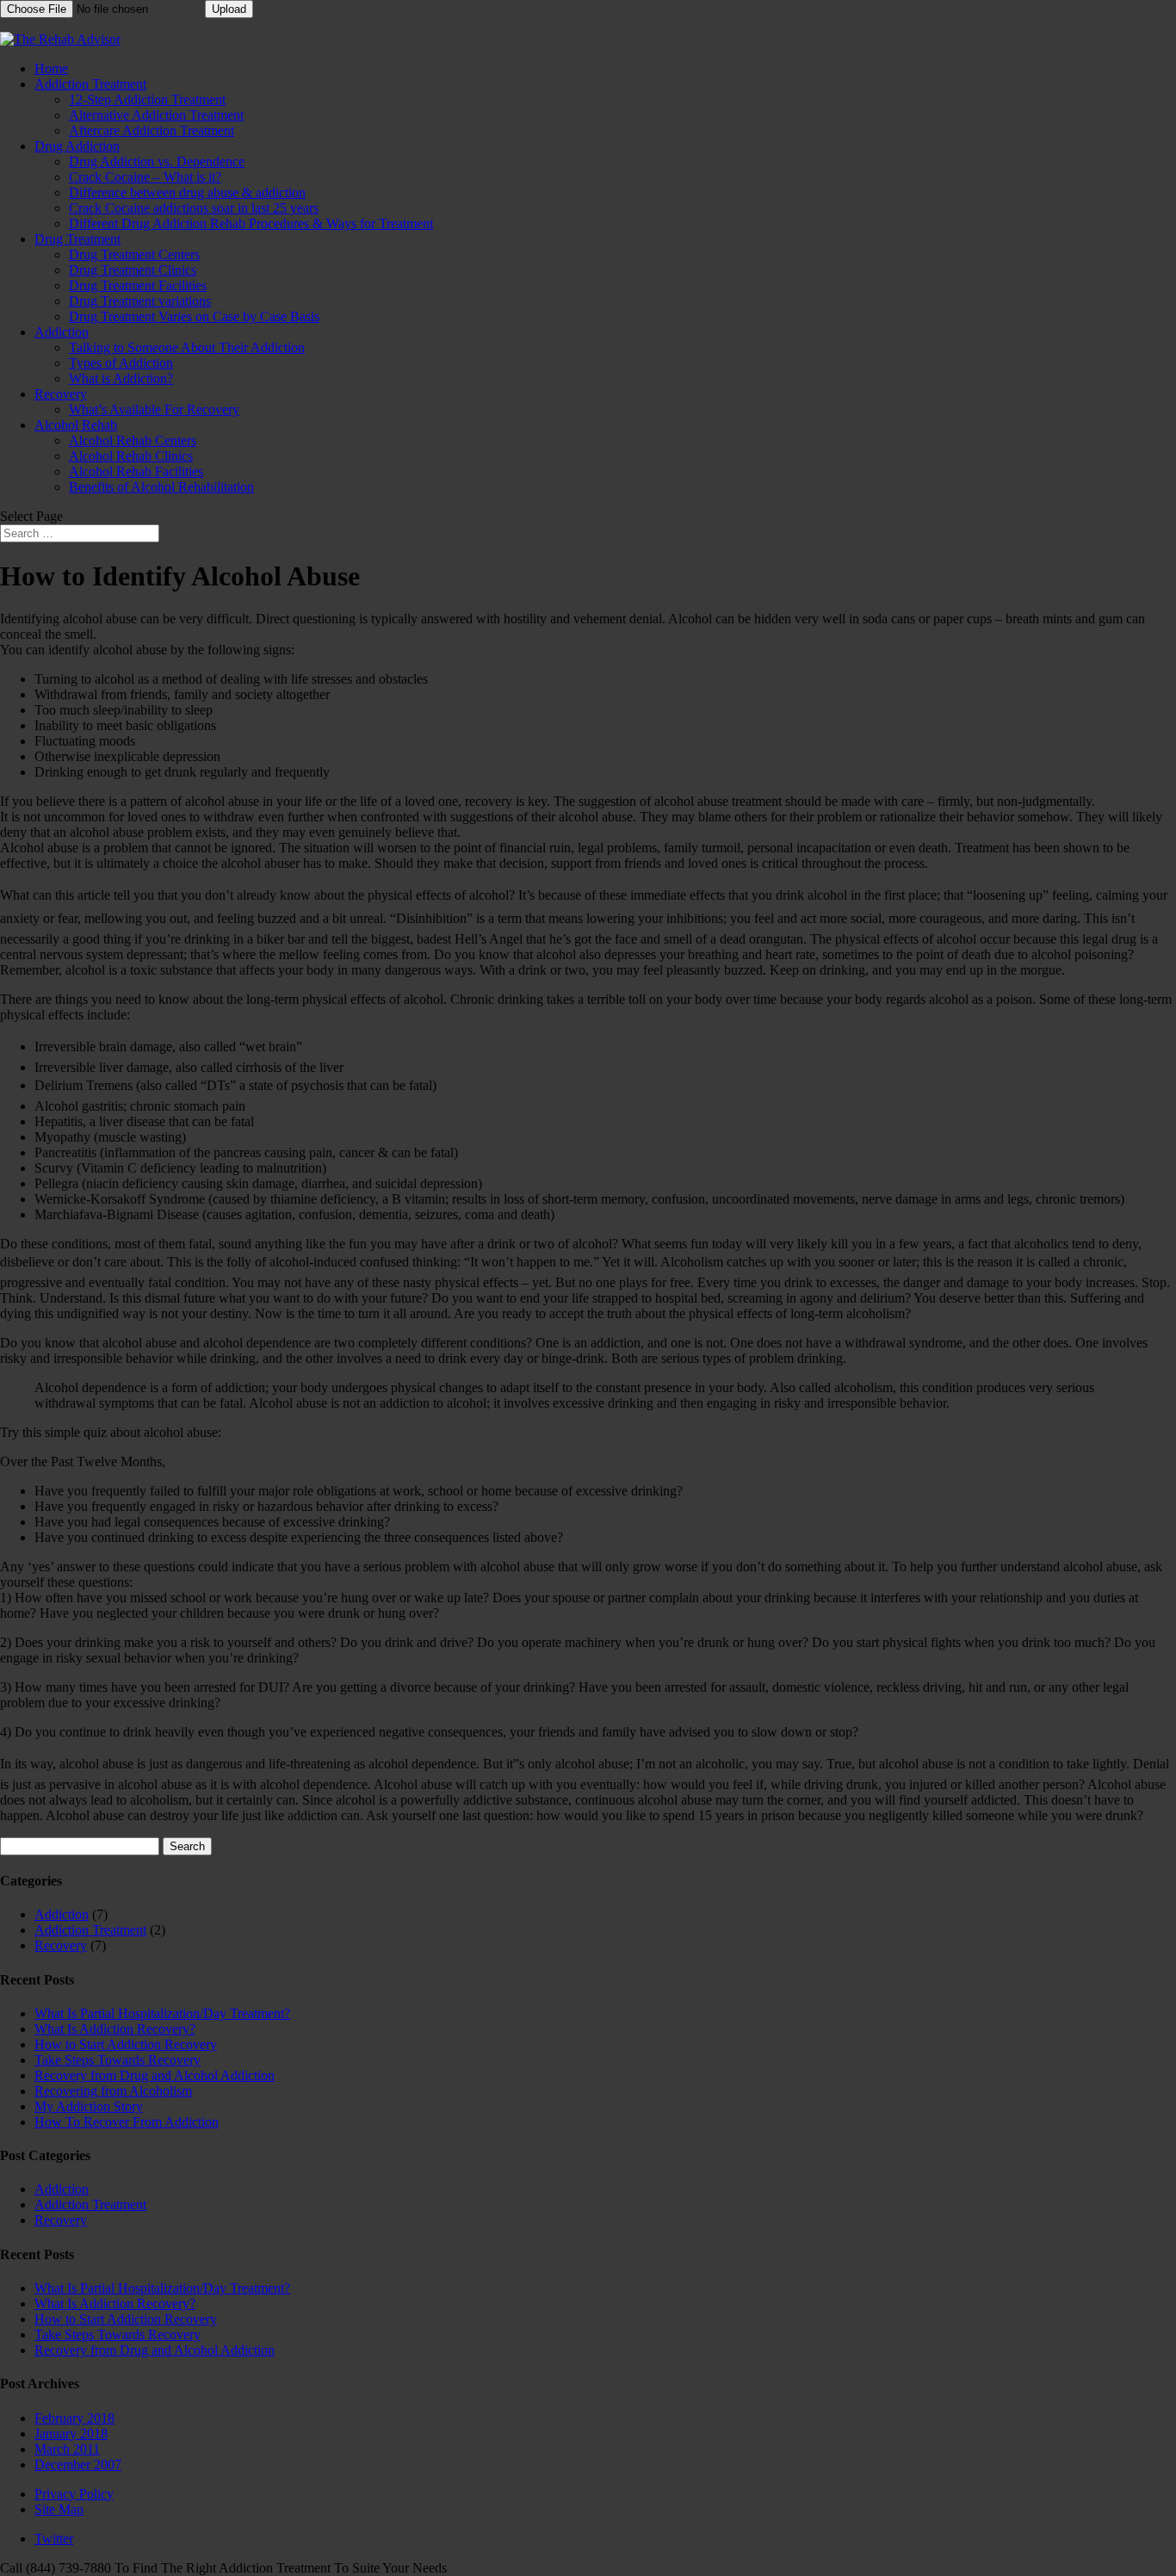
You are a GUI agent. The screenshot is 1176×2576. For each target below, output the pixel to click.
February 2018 (74, 2418)
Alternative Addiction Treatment (156, 115)
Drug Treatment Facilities (138, 285)
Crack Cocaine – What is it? (145, 177)
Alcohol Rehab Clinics (131, 456)
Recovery (61, 394)
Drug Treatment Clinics (133, 270)
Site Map (59, 2509)
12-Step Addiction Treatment (147, 99)
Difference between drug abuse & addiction (187, 192)
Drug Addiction (77, 146)
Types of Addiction (121, 363)
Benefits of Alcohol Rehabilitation (161, 487)
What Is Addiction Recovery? (115, 2029)
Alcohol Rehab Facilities (136, 471)
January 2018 (71, 2434)
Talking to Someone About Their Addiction (187, 347)
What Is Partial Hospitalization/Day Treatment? (162, 2013)
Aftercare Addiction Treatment (152, 130)
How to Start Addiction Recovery (126, 2044)
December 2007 (78, 2465)
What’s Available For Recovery (154, 409)
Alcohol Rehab (76, 425)
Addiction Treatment (90, 84)
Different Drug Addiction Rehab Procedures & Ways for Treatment (251, 223)
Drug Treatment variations (140, 301)
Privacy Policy (74, 2494)
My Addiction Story (89, 2106)
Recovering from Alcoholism (113, 2091)
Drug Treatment (77, 239)
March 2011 (67, 2449)
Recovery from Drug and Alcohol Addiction (155, 2075)
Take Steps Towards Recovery (118, 2060)
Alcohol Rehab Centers (133, 440)
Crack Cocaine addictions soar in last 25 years (194, 208)
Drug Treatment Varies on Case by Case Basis (194, 316)
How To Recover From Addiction (127, 2122)
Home (51, 68)
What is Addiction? (121, 378)
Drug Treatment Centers (134, 254)
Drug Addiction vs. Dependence (157, 161)
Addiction (62, 332)
